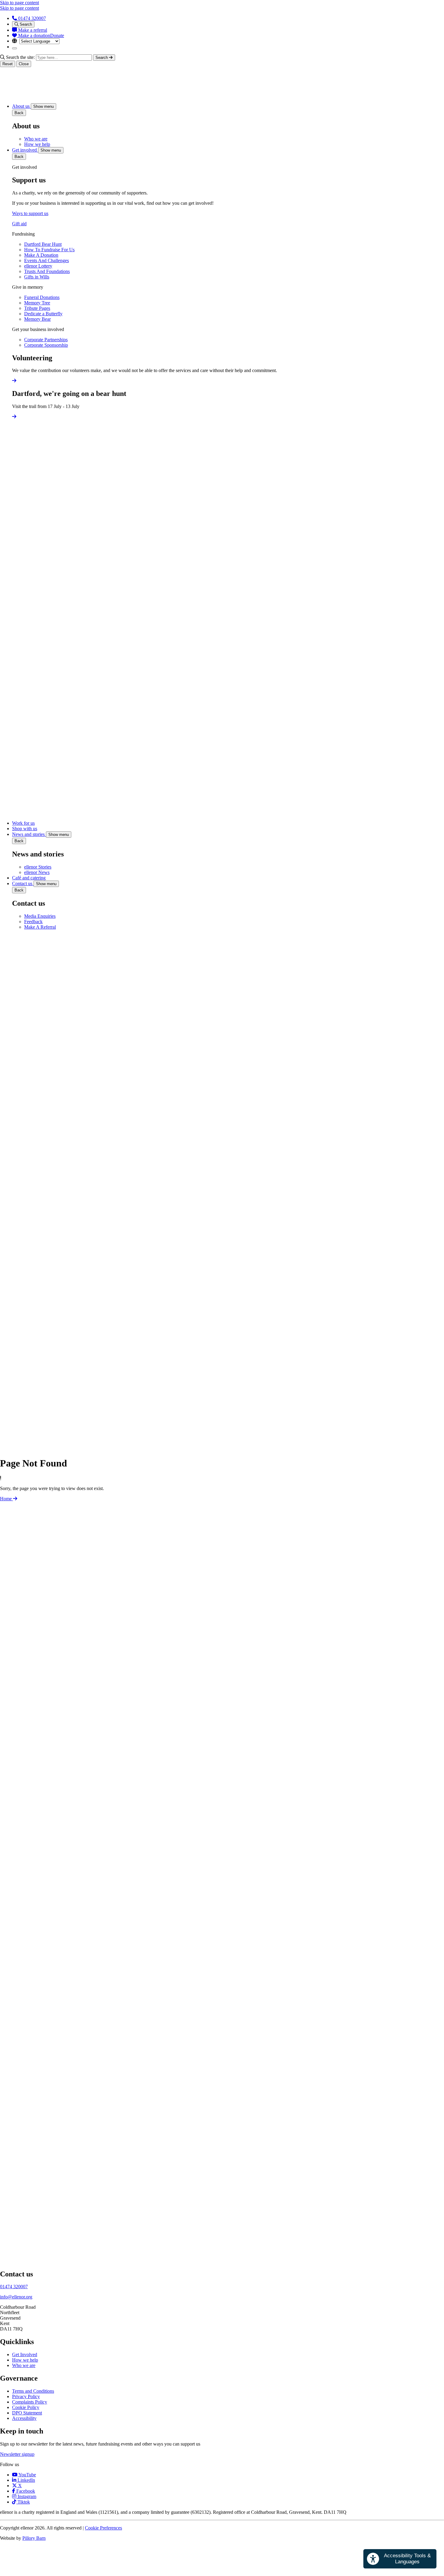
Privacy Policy (26, 2396)
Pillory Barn (34, 2538)
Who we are (36, 139)
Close (24, 64)
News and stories (29, 834)
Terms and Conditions (33, 2391)
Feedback (33, 922)
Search (25, 24)
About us (21, 106)
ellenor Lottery (38, 266)
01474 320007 (31, 18)
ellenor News (37, 872)
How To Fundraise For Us (49, 250)
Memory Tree (37, 303)
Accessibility (24, 2418)
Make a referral (32, 30)
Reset (8, 64)
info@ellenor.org (16, 2297)
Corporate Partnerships (46, 340)
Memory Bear (37, 319)
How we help (37, 144)
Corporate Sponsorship (46, 345)
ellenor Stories (38, 867)
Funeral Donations (42, 297)
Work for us (23, 823)
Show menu (43, 106)
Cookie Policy (26, 2407)
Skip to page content (19, 3)
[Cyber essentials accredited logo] (91, 1959)
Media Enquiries (40, 916)
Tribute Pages (37, 308)
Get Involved (25, 2354)
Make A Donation (41, 255)
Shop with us (25, 829)
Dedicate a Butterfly (43, 314)
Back (19, 113)
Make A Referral (40, 927)
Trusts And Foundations (47, 271)
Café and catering (29, 878)
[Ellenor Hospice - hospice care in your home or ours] (15, 96)
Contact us (23, 883)
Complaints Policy (30, 2402)
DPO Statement (27, 2413)
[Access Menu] (14, 48)
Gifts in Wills (37, 277)
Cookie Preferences (103, 2528)
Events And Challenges (47, 260)
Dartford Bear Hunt (43, 244)
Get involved (25, 150)
